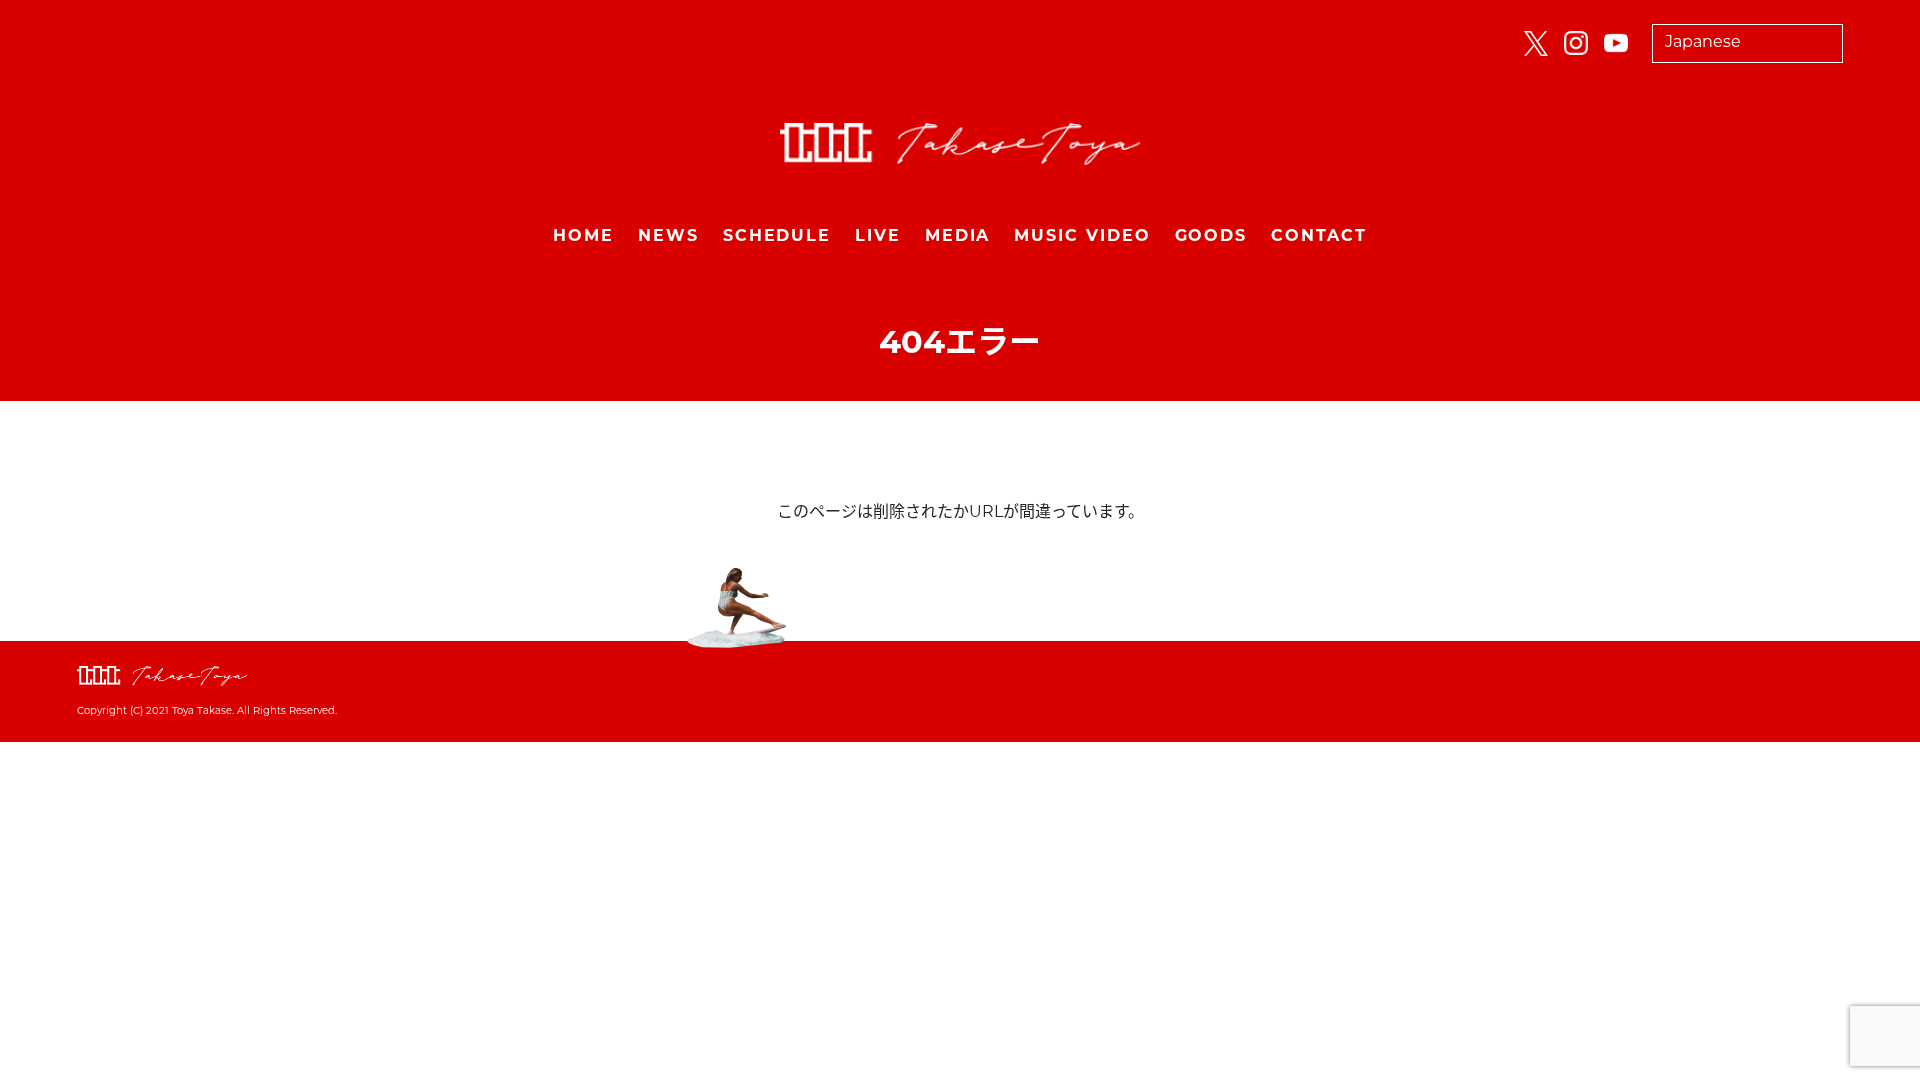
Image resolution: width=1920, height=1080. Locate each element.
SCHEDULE (777, 237)
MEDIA (958, 237)
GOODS (1211, 237)
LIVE (878, 237)
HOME (583, 237)
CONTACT (1318, 237)
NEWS (668, 237)
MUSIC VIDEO (1082, 237)
